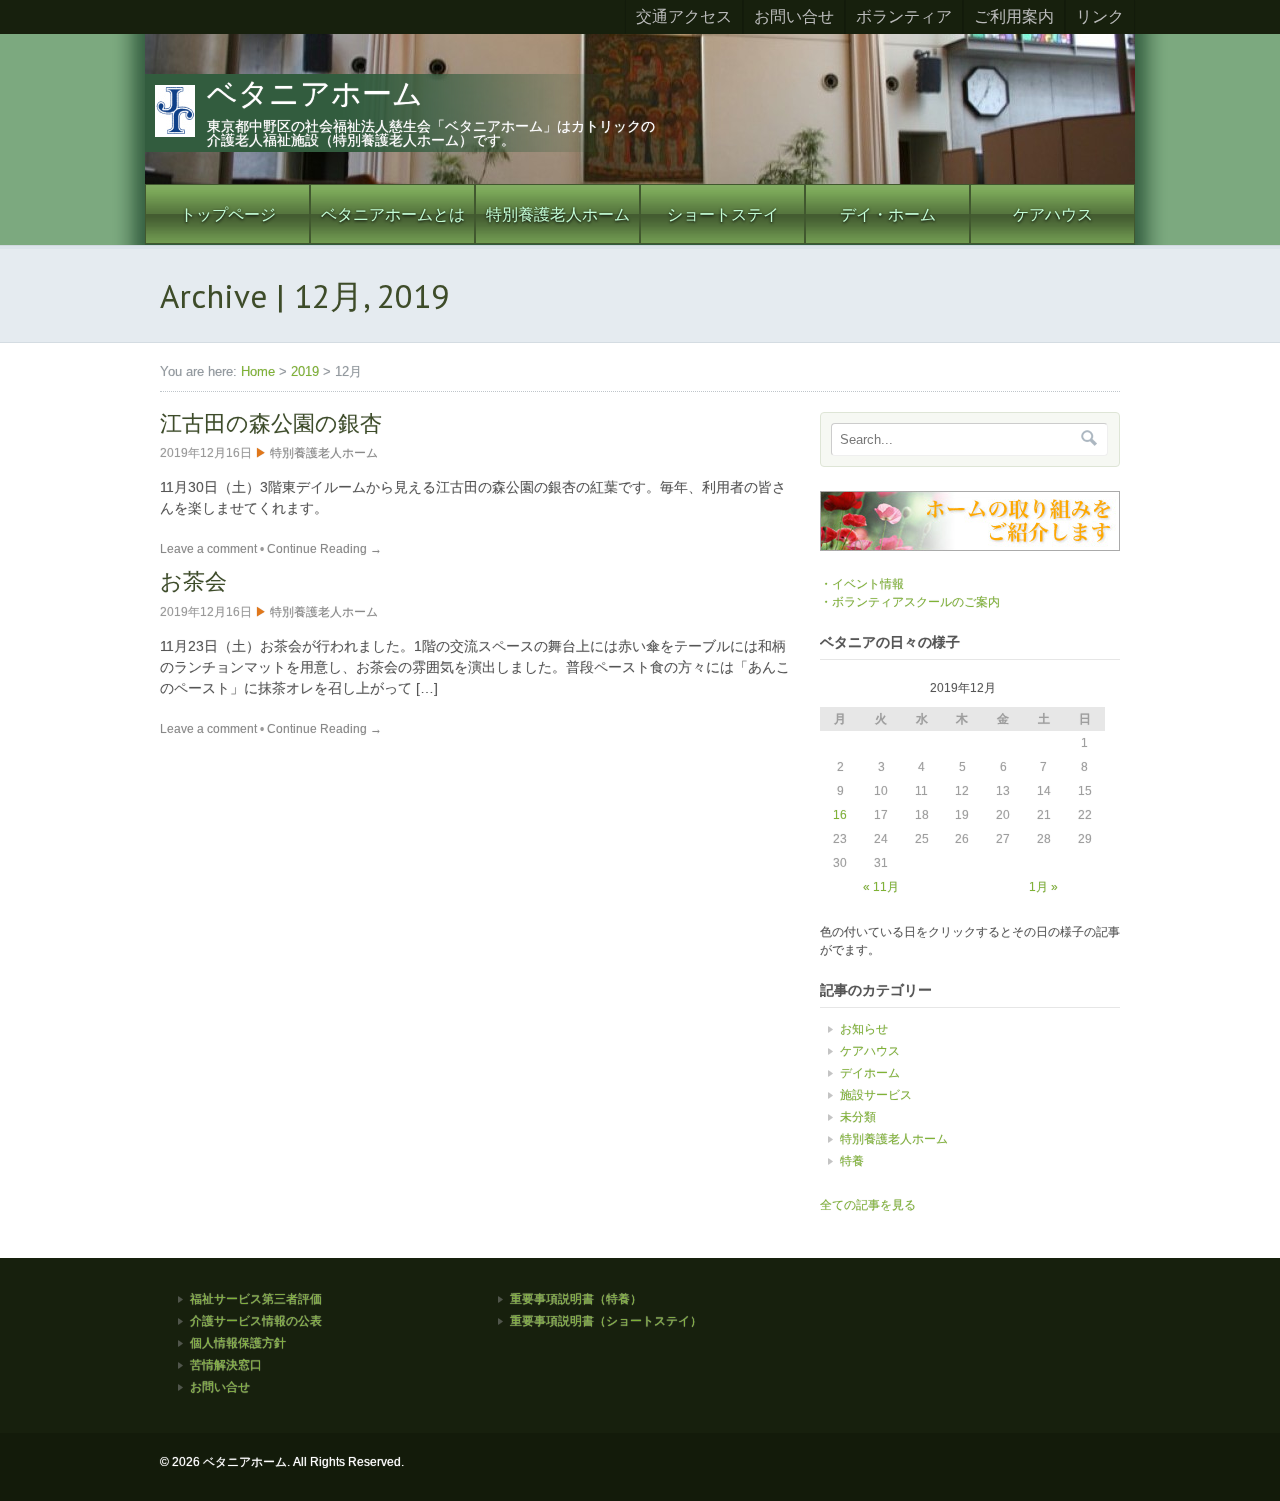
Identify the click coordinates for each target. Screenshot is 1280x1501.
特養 (852, 1161)
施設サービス (876, 1095)
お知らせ (864, 1029)
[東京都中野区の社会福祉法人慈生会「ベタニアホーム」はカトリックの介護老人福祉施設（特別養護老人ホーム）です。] (640, 180)
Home (258, 371)
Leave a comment (208, 549)
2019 (305, 371)
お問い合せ (794, 16)
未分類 (858, 1117)
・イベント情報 (862, 584)
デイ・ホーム (888, 214)
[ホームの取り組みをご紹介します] (970, 547)
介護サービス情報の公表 (256, 1321)
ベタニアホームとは (393, 214)
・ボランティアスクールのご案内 (910, 602)
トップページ (228, 214)
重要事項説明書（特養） (576, 1299)
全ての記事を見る (868, 1205)
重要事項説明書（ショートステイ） (606, 1321)
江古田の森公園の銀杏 (271, 423)
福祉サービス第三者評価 (256, 1299)
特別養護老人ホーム (558, 214)
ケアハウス (1053, 214)
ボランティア (904, 16)
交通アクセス (684, 16)
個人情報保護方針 (238, 1343)
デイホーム (870, 1073)
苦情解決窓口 (226, 1365)
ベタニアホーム (315, 93)
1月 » (1043, 887)
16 (840, 815)
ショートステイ (723, 214)
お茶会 (193, 581)
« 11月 (881, 887)
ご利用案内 (1014, 16)
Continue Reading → (324, 549)
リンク (1100, 16)
